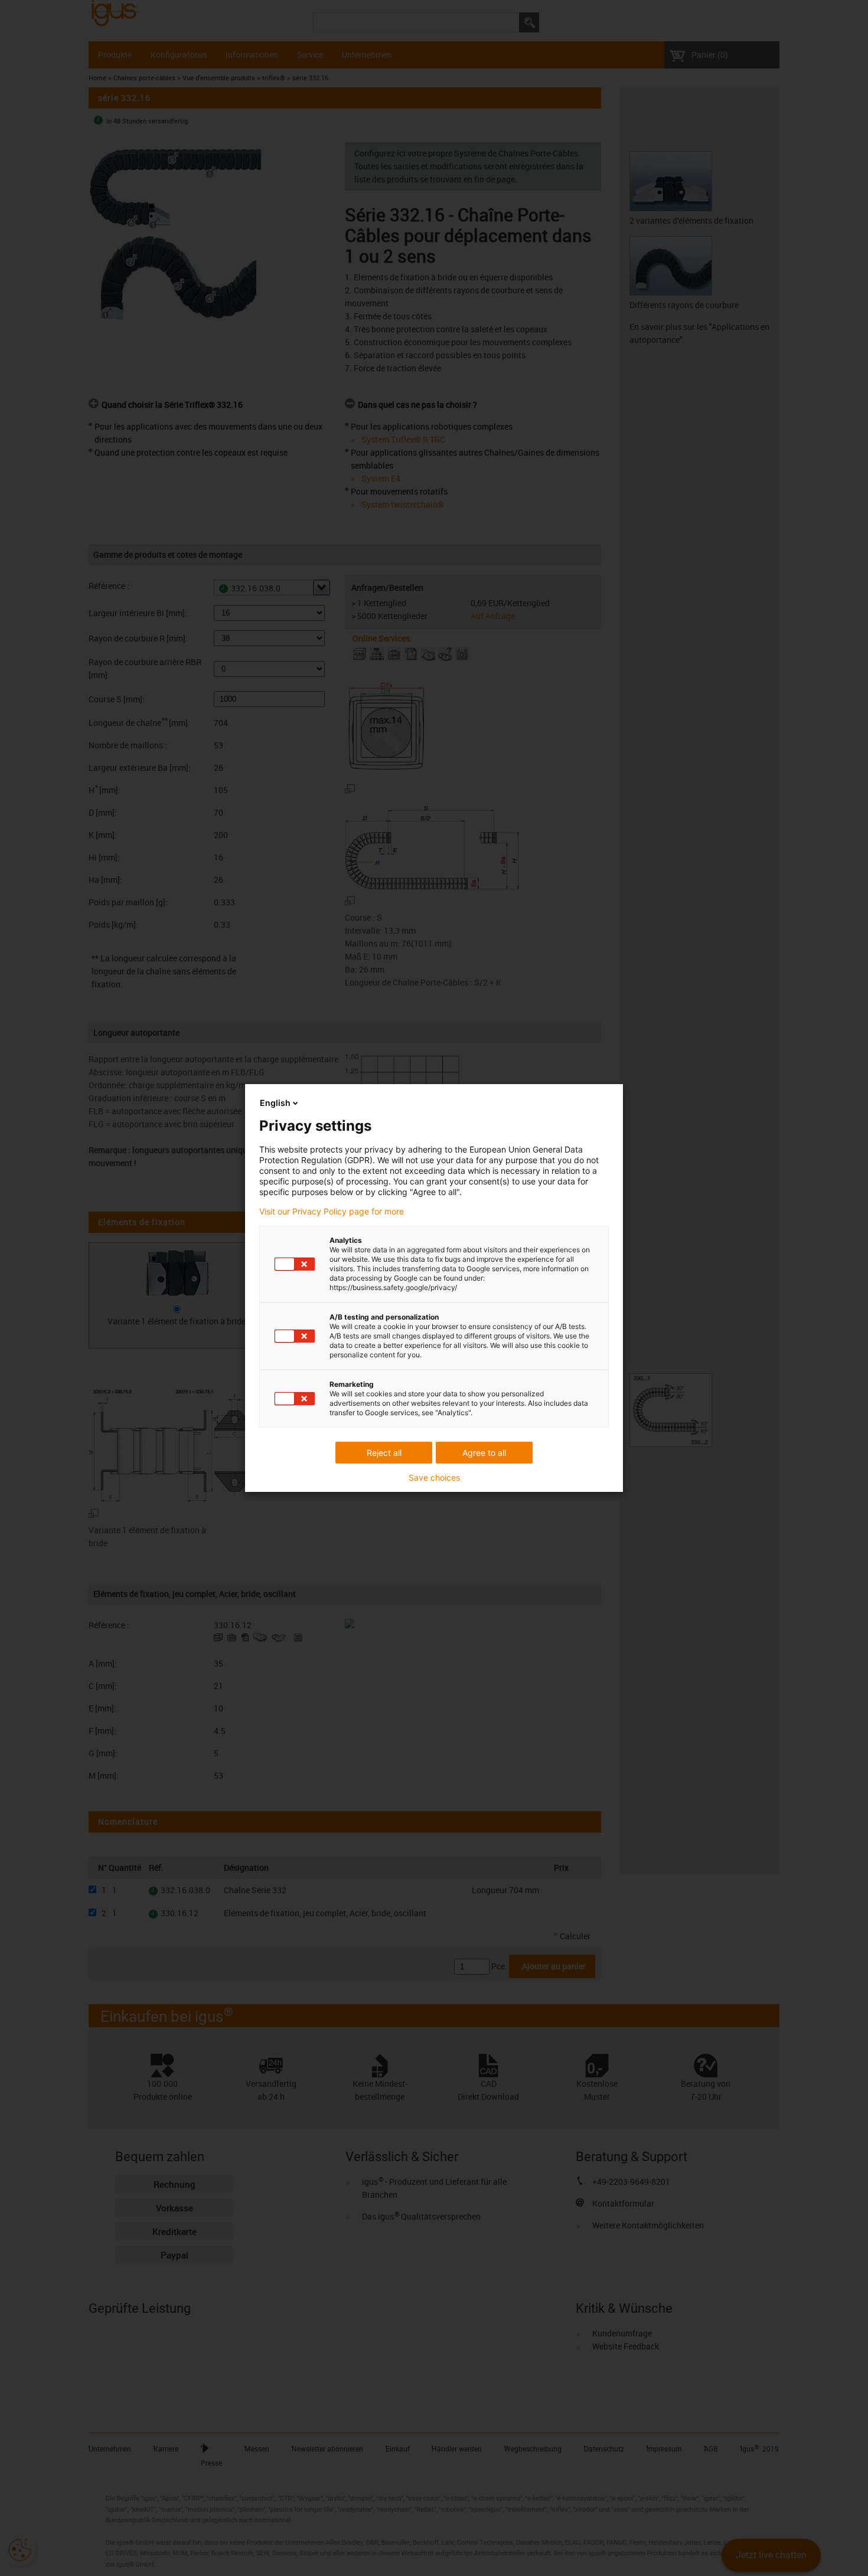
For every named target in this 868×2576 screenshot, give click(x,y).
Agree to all (484, 1453)
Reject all (384, 1453)
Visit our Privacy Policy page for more (332, 1212)
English (275, 1103)
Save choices (434, 1478)
